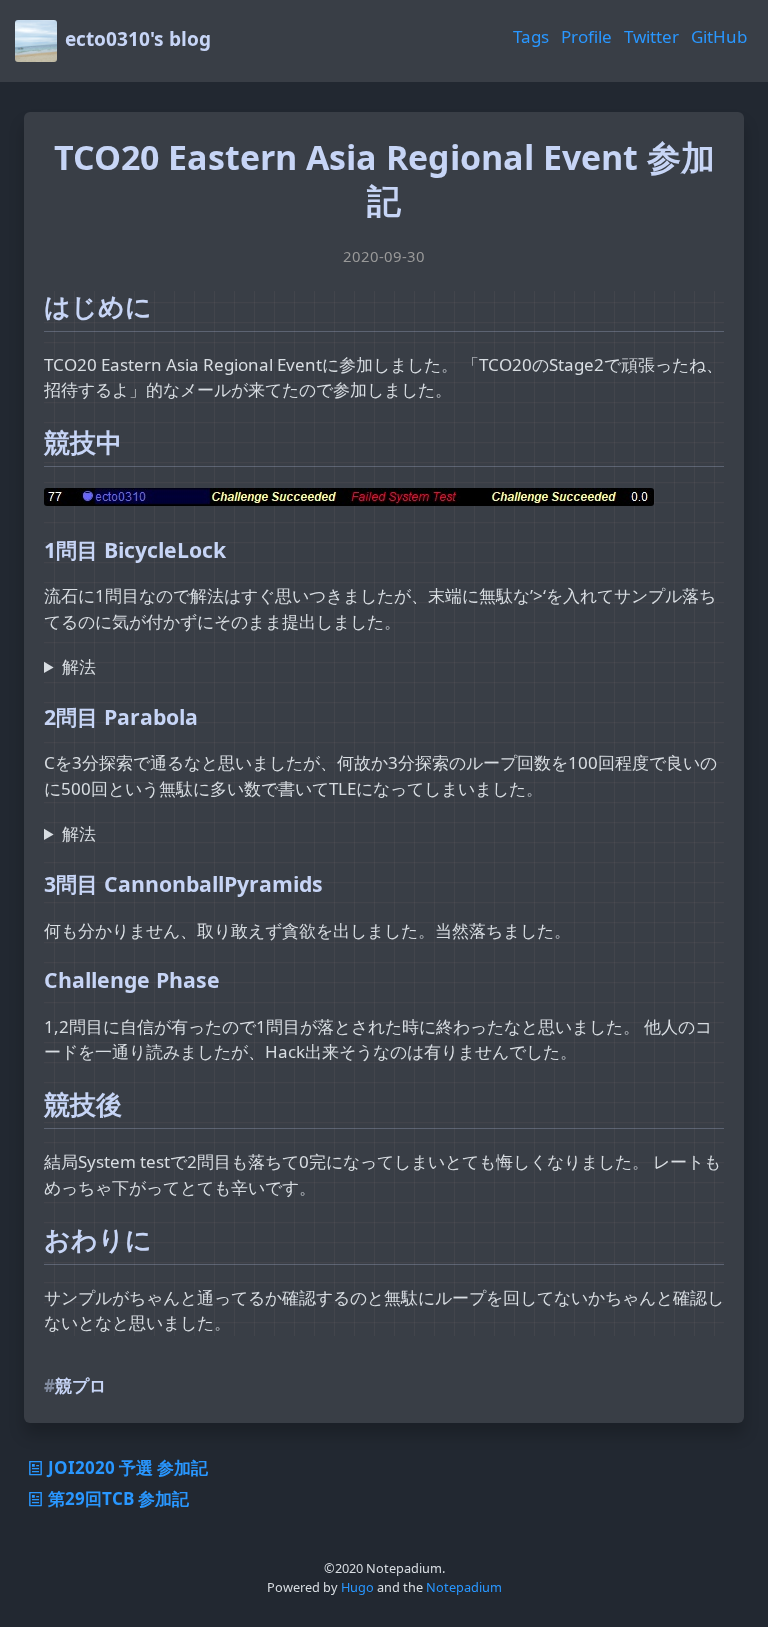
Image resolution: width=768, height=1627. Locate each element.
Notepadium (464, 1587)
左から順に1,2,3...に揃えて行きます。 (190, 667)
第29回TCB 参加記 (118, 1498)
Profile (586, 36)
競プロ (80, 1385)
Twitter (651, 36)
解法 (79, 666)
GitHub (719, 36)
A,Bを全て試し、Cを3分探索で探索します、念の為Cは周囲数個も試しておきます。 (362, 834)
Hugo (357, 1587)
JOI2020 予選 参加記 (128, 1467)
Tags (531, 36)
